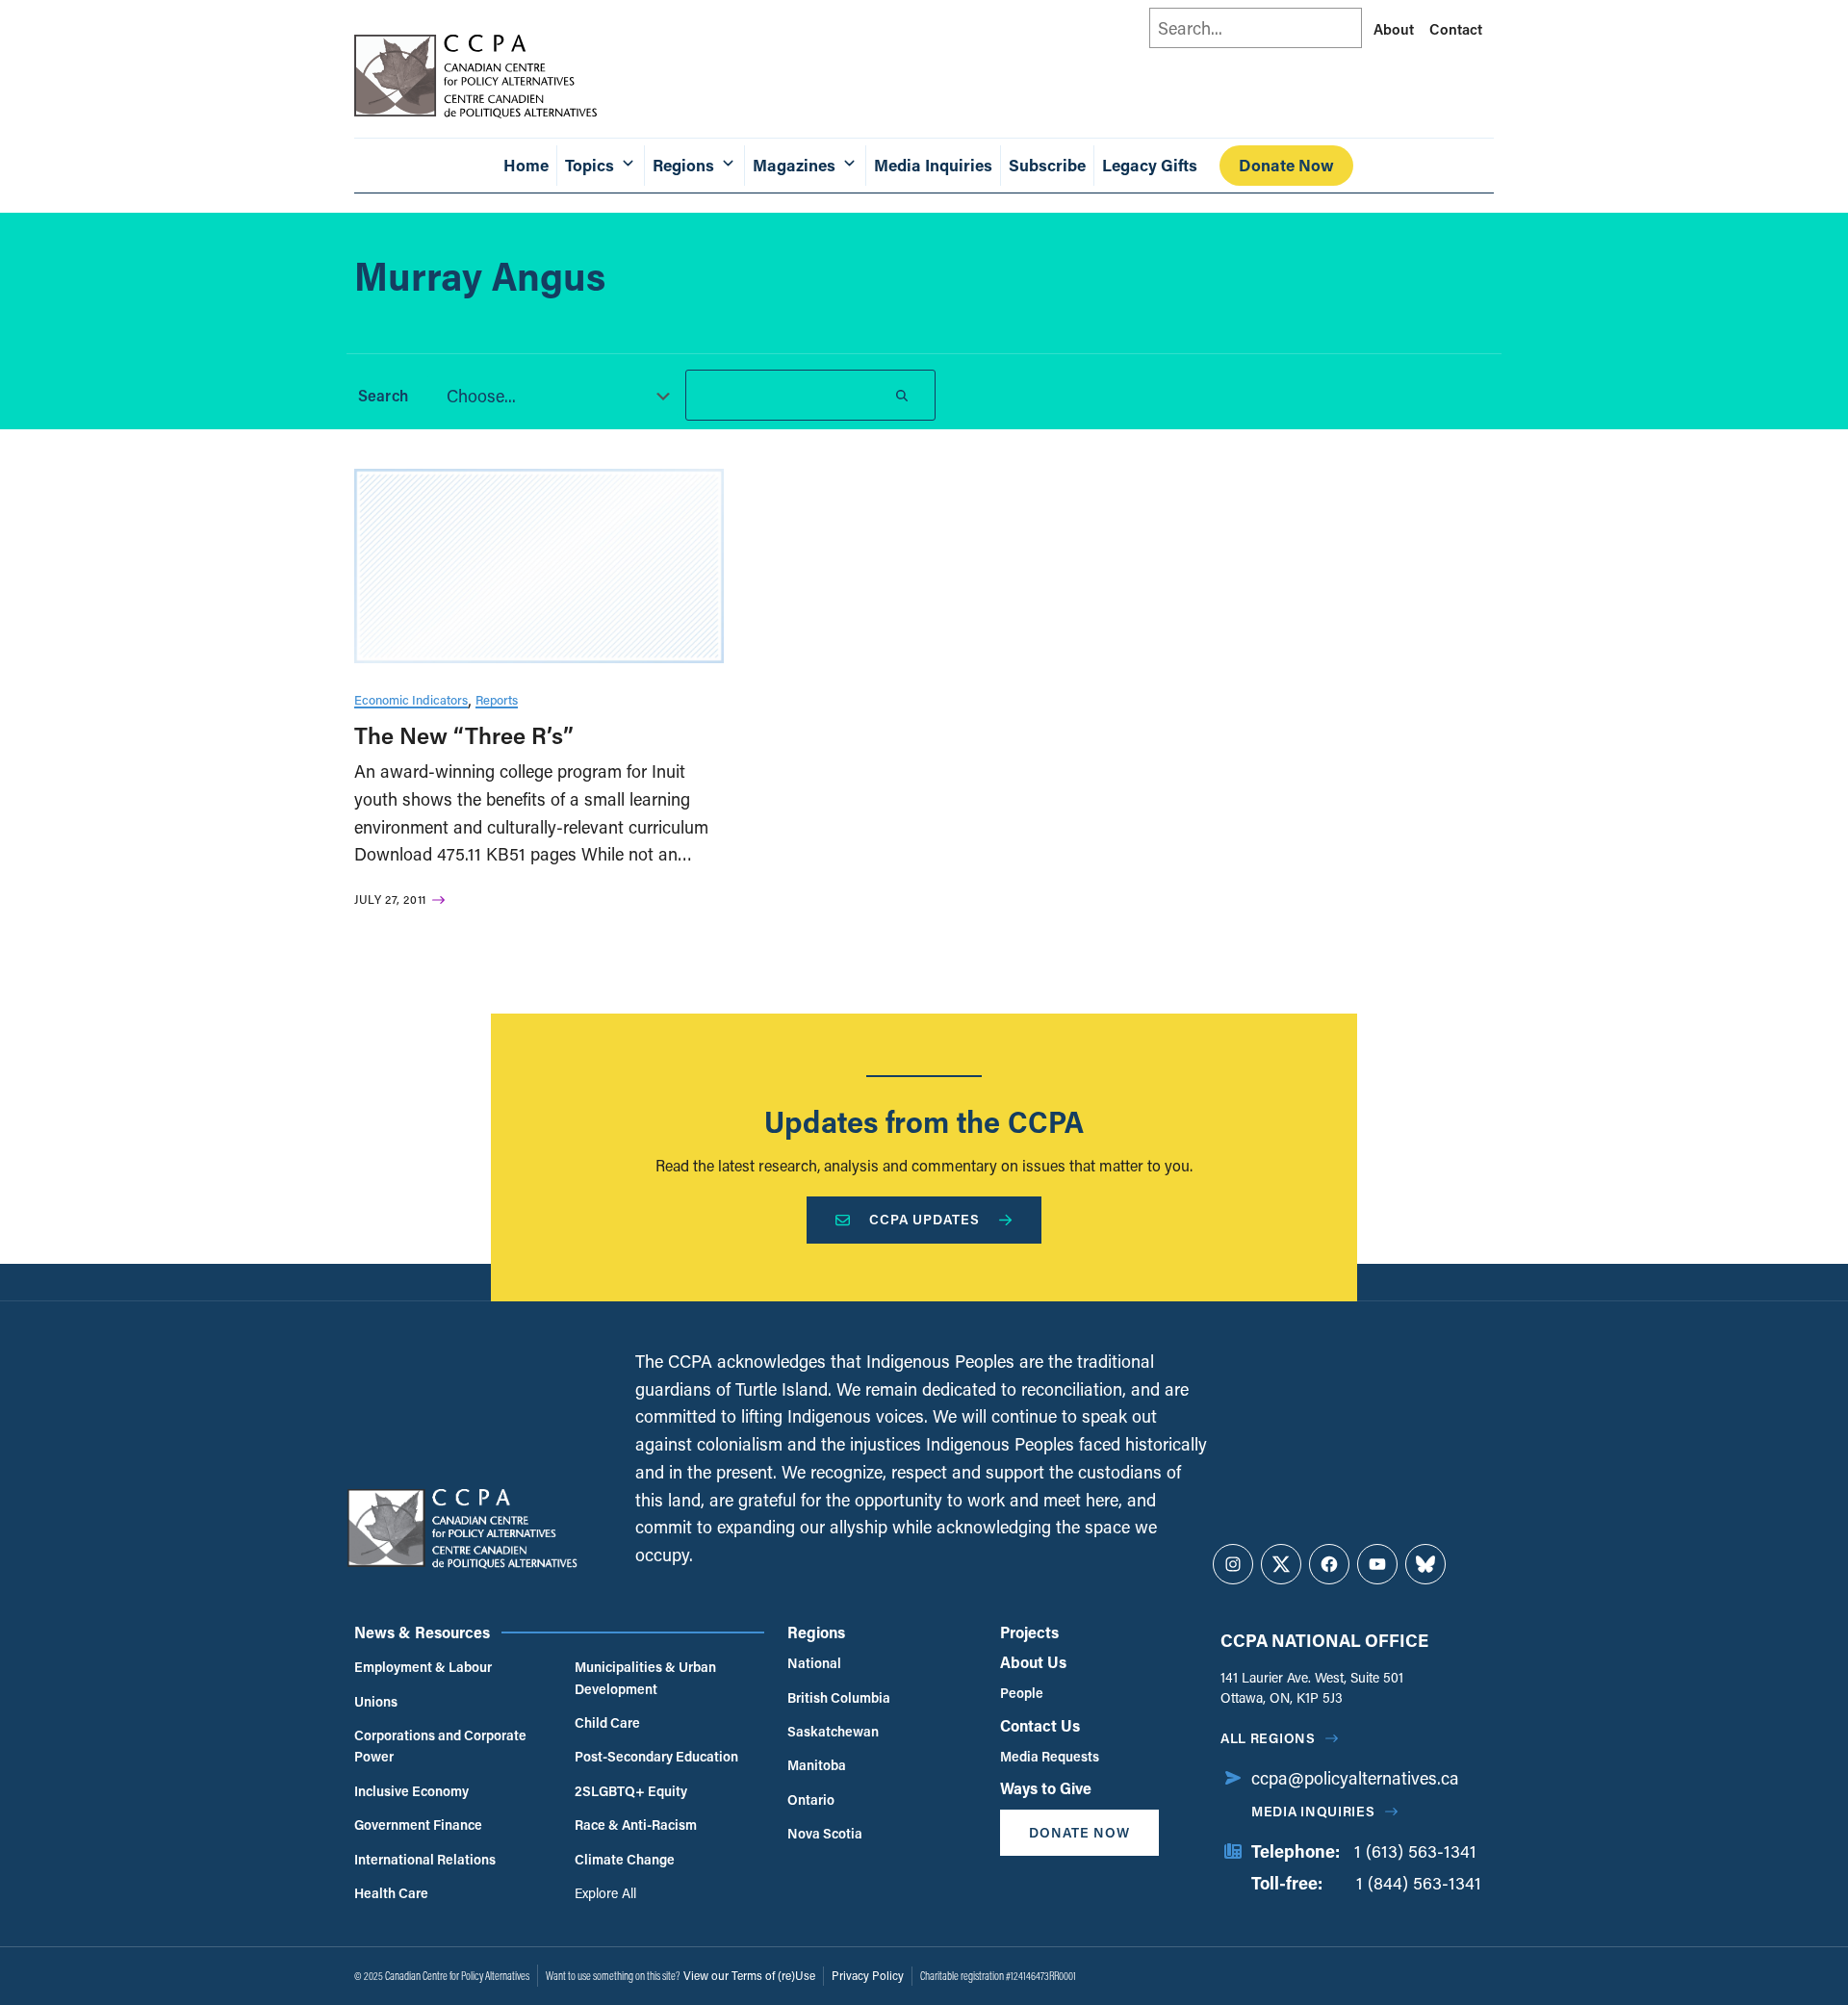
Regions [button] (683, 165)
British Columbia (839, 1697)
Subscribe (1047, 165)
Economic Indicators (411, 699)
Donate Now (1286, 165)
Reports (497, 699)
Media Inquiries (933, 165)
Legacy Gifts (1150, 165)
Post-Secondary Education (656, 1756)
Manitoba (817, 1765)
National (814, 1663)
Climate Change (625, 1859)
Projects (1029, 1632)
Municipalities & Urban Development (645, 1677)
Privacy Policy (868, 1975)
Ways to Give (1046, 1788)
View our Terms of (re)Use (749, 1975)
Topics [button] (590, 165)
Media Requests (1050, 1756)
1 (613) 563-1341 (1415, 1851)
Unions (376, 1701)
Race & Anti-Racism (636, 1825)
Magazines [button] (794, 165)
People (1022, 1693)
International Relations (425, 1859)
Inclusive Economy (411, 1791)
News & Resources (422, 1632)
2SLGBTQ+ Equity (631, 1791)
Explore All (605, 1893)
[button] (552, 396)
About (1394, 29)
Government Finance (418, 1825)
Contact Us (1040, 1725)
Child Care (607, 1722)
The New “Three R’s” (464, 735)
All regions (1268, 1738)
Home (526, 165)
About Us (1033, 1662)
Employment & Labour (423, 1667)
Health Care (391, 1893)
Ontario (811, 1799)
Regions (816, 1632)
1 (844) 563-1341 (1419, 1883)
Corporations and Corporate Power (440, 1746)
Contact (1456, 29)
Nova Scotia (825, 1833)
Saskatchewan (833, 1731)
